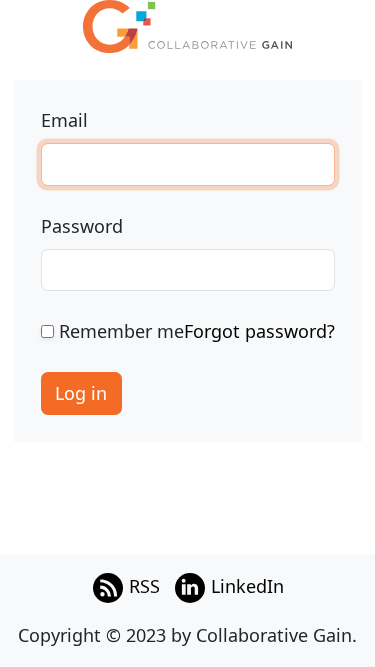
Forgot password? (259, 331)
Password (82, 226)
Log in (81, 393)
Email (64, 120)
